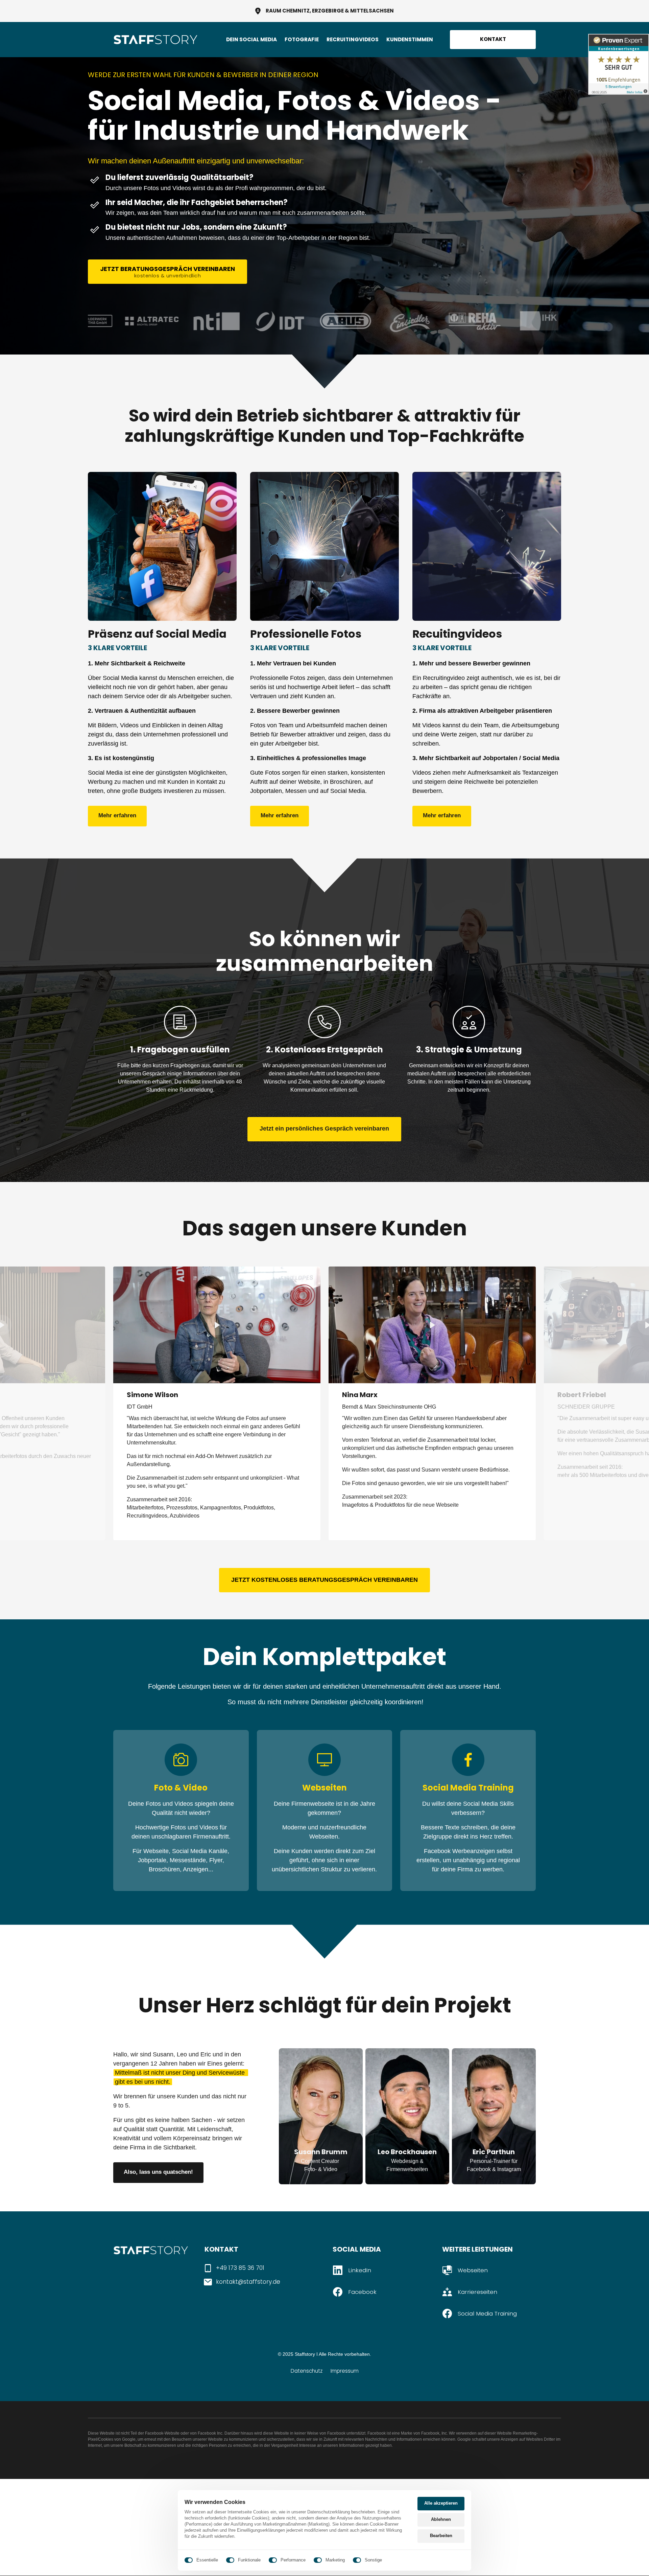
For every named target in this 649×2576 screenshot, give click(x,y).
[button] (544, 1403)
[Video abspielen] (217, 1325)
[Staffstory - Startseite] (155, 40)
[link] (162, 546)
